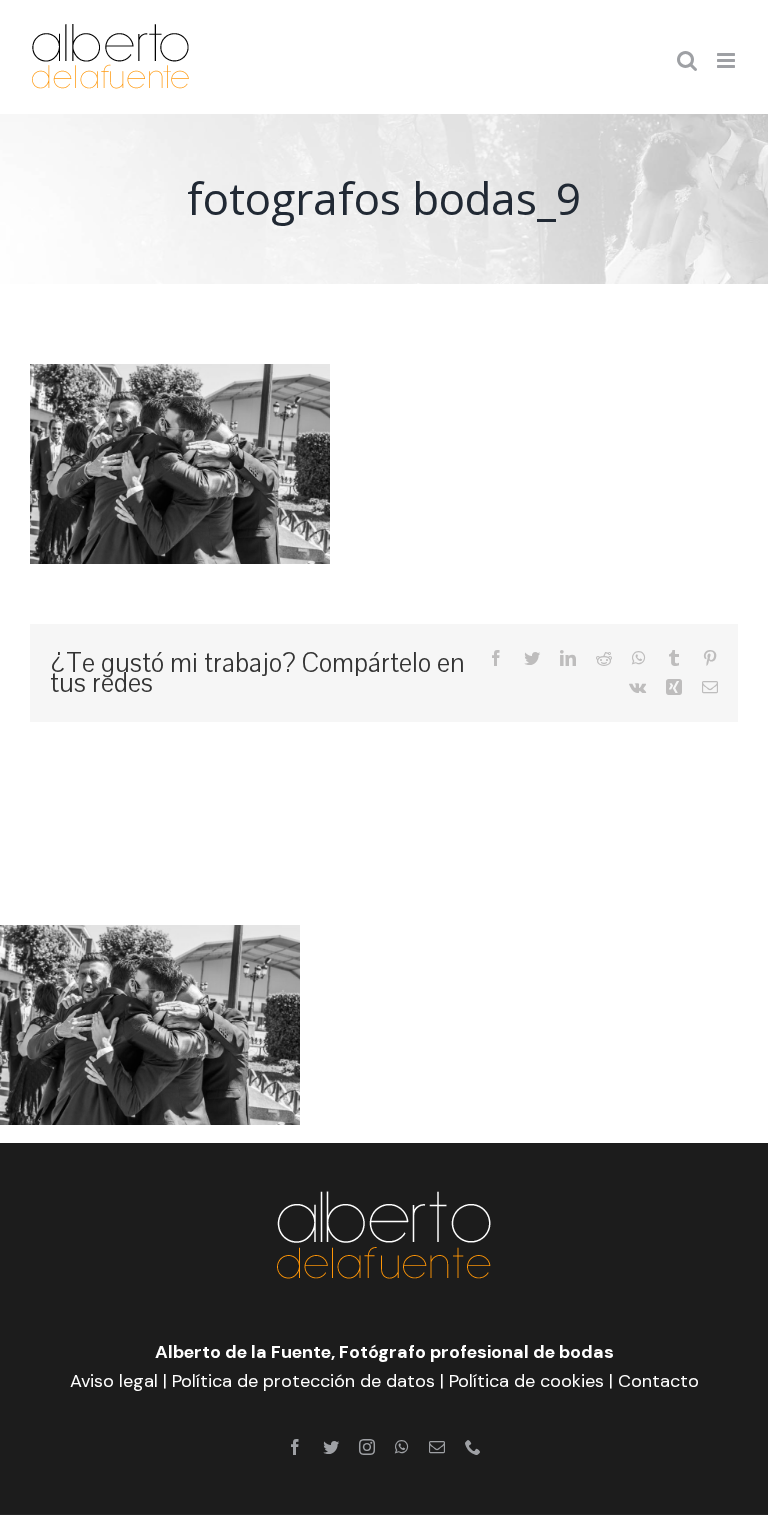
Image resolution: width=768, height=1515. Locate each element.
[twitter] (331, 1447)
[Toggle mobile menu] (727, 60)
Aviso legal (114, 1381)
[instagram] (367, 1447)
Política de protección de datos (303, 1381)
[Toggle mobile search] (687, 60)
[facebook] (295, 1447)
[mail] (437, 1447)
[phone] (473, 1447)
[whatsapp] (402, 1447)
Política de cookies (526, 1381)
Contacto (658, 1381)
